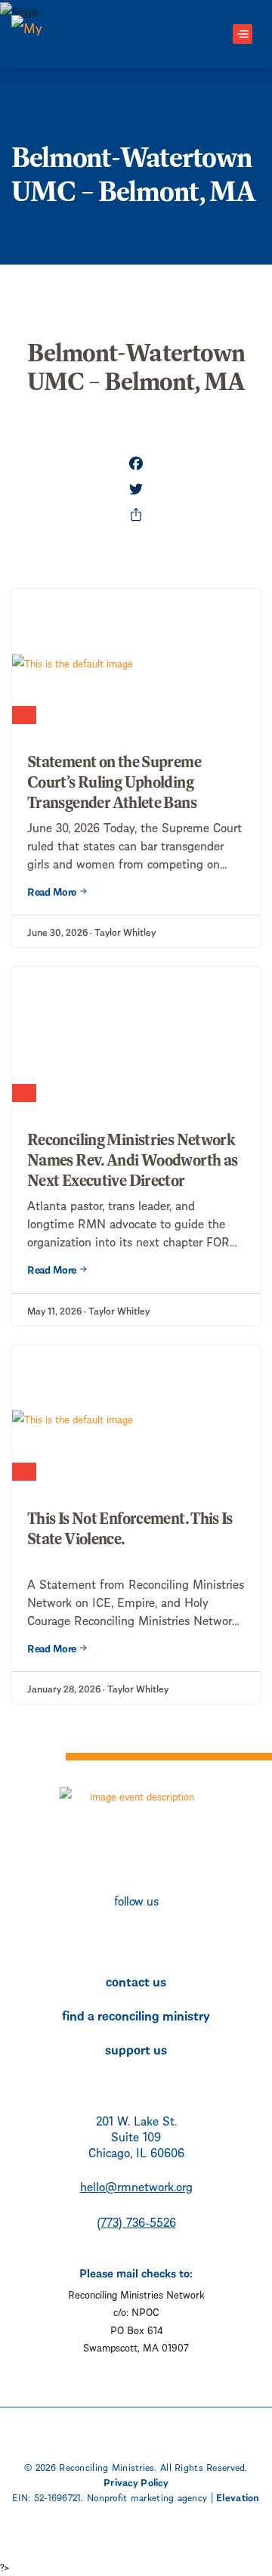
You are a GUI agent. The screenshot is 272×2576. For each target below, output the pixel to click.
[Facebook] (136, 463)
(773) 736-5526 (136, 2221)
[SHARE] (136, 515)
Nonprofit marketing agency (147, 2497)
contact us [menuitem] (136, 1980)
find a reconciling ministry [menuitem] (136, 2014)
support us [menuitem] (136, 2048)
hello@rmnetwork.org (136, 2186)
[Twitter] (136, 489)
